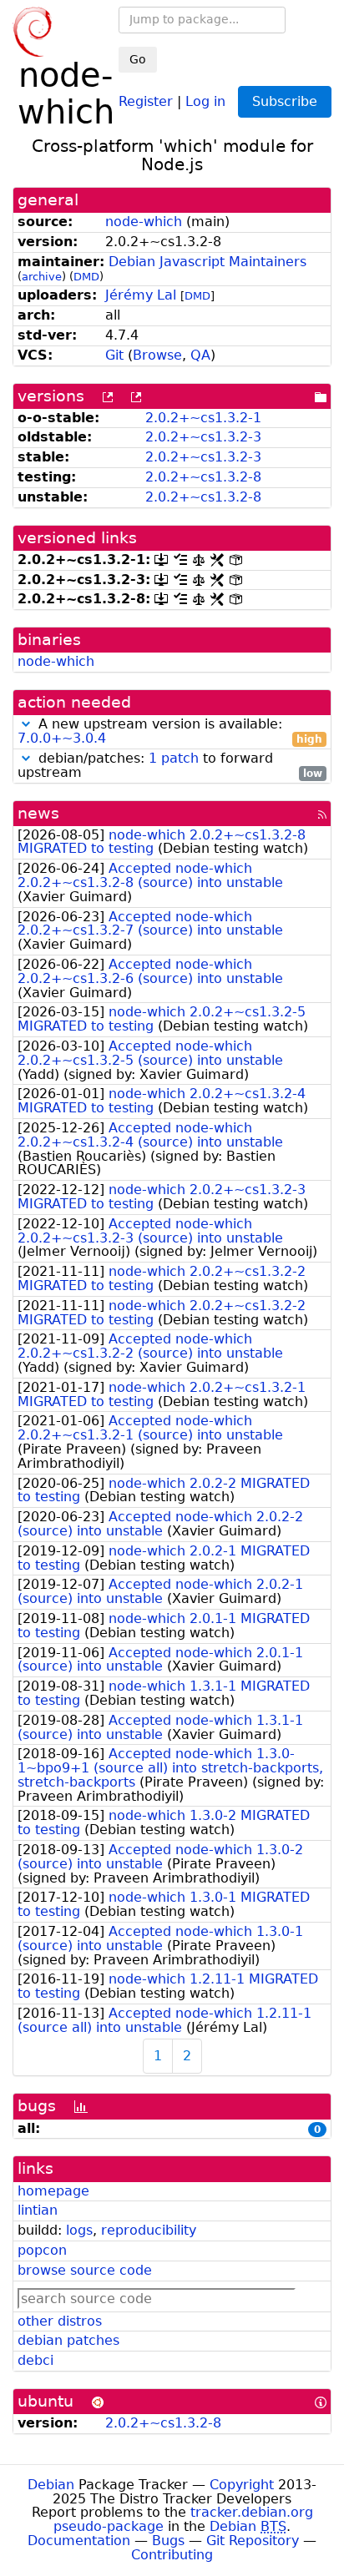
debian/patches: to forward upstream (170, 766)
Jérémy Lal (141, 295)
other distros (60, 2321)
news (38, 813)
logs (79, 2230)
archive (42, 277)
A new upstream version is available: (170, 732)
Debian (51, 2485)
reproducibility (149, 2230)
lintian (38, 2210)
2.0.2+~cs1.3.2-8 (203, 477)
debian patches (68, 2340)
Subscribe (285, 101)
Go (138, 59)
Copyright (242, 2485)
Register (146, 101)
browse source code (85, 2270)
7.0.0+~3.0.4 (62, 738)
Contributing (172, 2555)
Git (114, 355)
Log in (205, 101)
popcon (42, 2250)
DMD (86, 277)
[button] (26, 724)
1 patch (174, 758)
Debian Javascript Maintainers (207, 262)
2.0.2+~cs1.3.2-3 (203, 437)
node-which (144, 222)
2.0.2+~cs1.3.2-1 (203, 418)
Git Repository (253, 2541)
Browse (157, 355)
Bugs (168, 2541)
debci (35, 2360)
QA (200, 355)
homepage (53, 2191)
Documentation (79, 2541)
